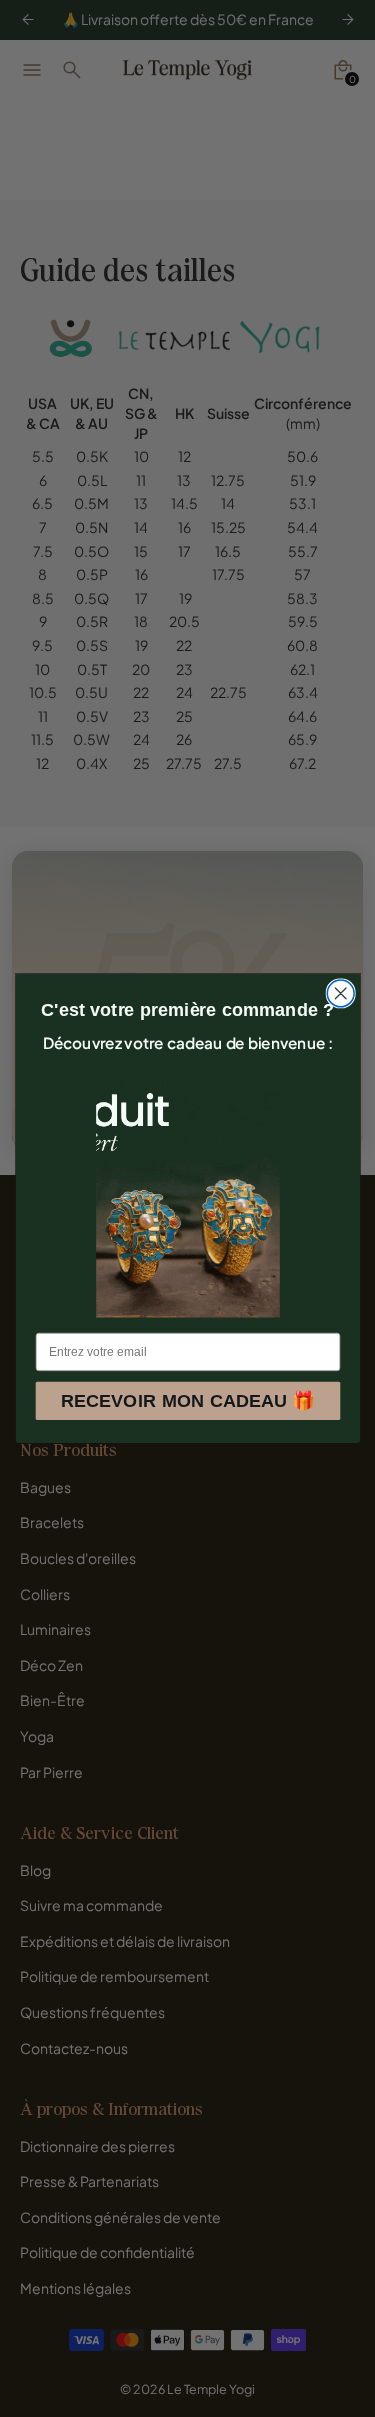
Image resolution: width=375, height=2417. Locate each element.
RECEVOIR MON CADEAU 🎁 (187, 1400)
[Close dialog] (340, 993)
